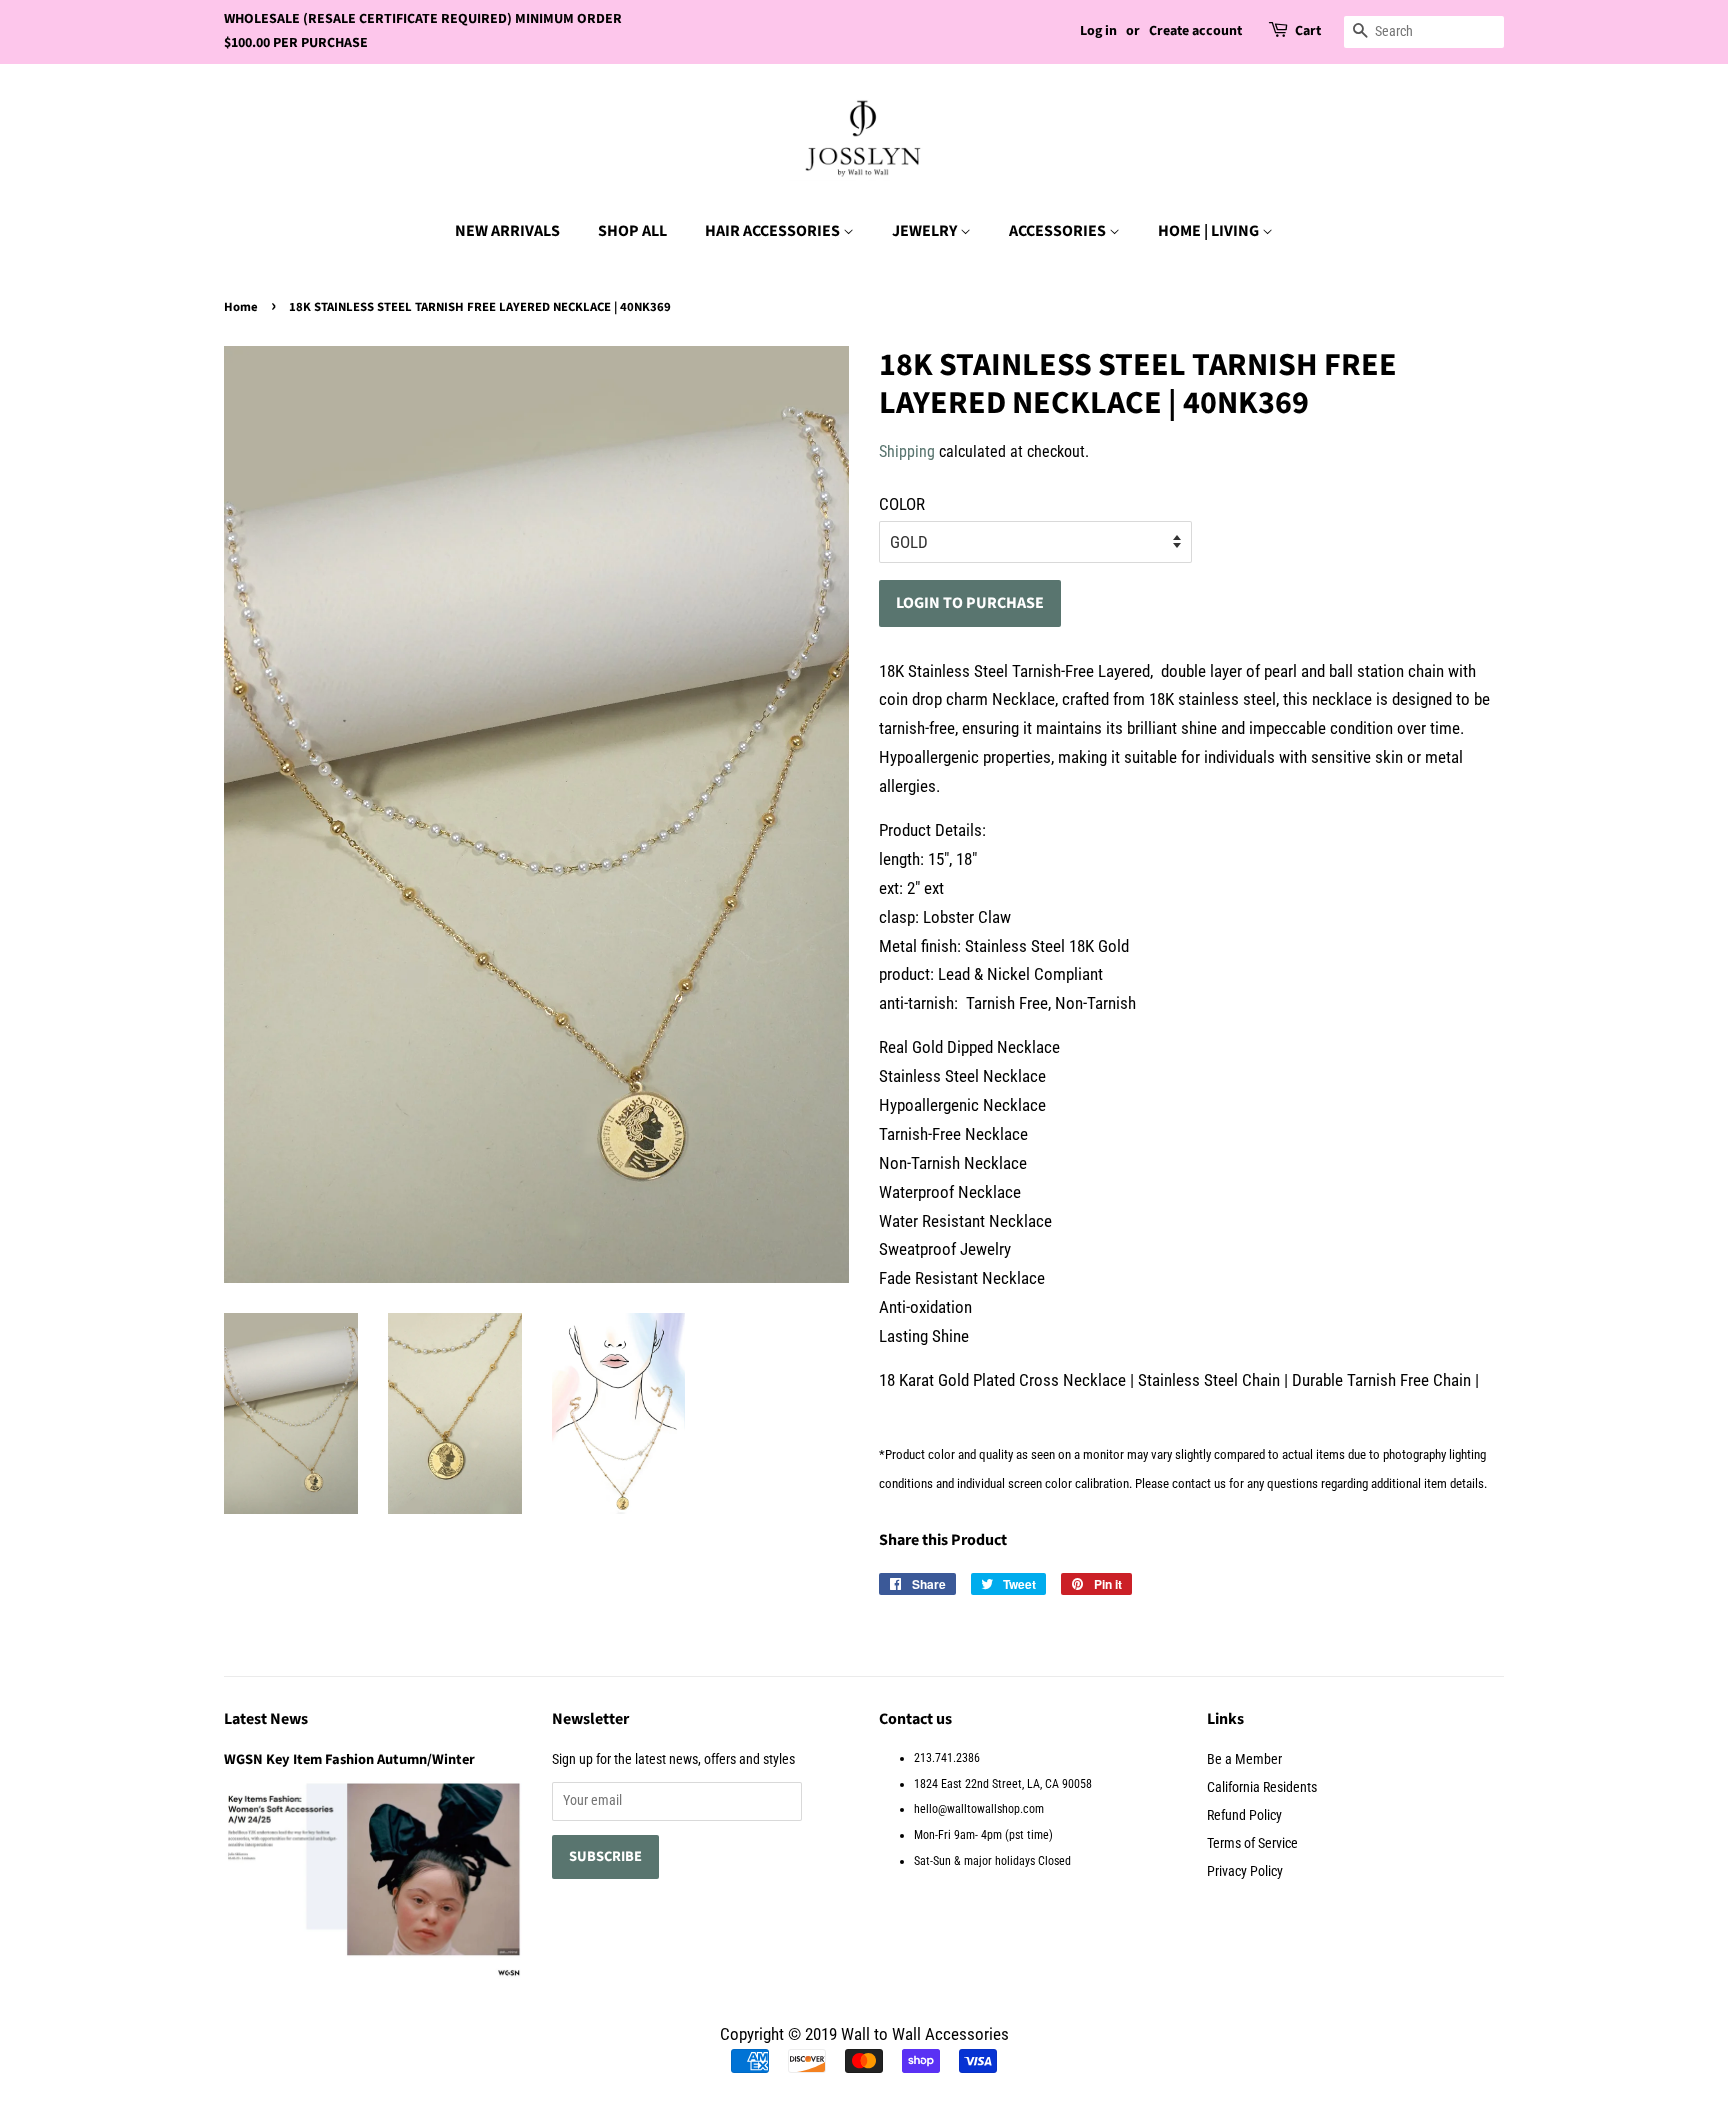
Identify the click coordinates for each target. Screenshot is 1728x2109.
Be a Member (1244, 1759)
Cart (1308, 31)
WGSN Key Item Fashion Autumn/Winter (349, 1759)
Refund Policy (1244, 1815)
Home (241, 307)
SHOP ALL (632, 231)
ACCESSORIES (1059, 231)
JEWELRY (926, 231)
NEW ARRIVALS (507, 231)
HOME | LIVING (1210, 231)
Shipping (907, 451)
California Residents (1262, 1787)
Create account (1195, 31)
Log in (1098, 31)
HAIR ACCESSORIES (774, 231)
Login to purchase (970, 603)
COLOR (902, 504)
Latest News (266, 1719)
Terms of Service (1252, 1843)
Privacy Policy (1245, 1871)
